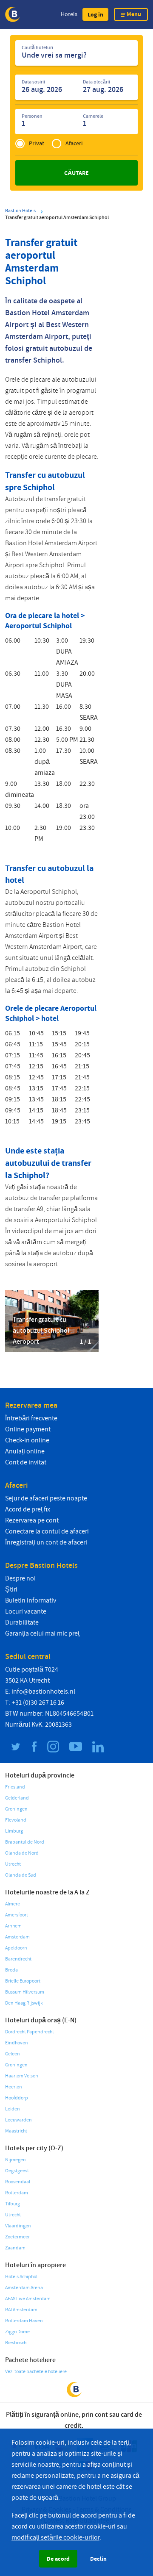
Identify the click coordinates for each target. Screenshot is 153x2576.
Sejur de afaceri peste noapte (46, 1498)
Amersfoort (17, 1915)
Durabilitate (22, 1622)
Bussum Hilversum (25, 1992)
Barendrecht (18, 1959)
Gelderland (17, 1798)
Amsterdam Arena (24, 2288)
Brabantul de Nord (25, 1842)
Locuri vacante (26, 1611)
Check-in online (27, 1440)
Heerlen (14, 2087)
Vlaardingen (18, 2226)
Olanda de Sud (21, 1875)
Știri (11, 1589)
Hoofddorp (17, 2098)
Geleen (13, 2054)
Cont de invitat (26, 1462)
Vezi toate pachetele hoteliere (36, 2372)
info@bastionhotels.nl (43, 1691)
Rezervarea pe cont (32, 1520)
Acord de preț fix (28, 1509)
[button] (95, 14)
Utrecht (13, 1864)
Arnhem (13, 1926)
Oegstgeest (17, 2171)
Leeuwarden (18, 2120)
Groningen (16, 1809)
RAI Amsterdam (21, 2310)
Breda (11, 1970)
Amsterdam (17, 1937)
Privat (37, 143)
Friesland (15, 1787)
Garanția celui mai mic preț (42, 1633)
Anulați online (25, 1451)
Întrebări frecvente (31, 1418)
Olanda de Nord (22, 1853)
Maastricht (16, 2131)
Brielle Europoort (23, 1981)
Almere (13, 1904)
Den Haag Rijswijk (24, 2003)
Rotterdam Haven (24, 2321)
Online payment (28, 1429)
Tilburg (13, 2204)
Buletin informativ (31, 1600)
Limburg (14, 1831)
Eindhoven (17, 2043)
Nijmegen (16, 2160)
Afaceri (74, 143)
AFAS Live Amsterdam (28, 2299)
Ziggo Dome (17, 2332)
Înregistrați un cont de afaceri (46, 1542)
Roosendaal (18, 2182)
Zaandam (15, 2248)
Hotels (69, 14)
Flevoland (16, 1820)
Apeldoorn (16, 1948)
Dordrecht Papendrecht (30, 2032)
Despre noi (20, 1578)
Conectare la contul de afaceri (47, 1531)
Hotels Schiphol (21, 2277)
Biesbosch (16, 2343)
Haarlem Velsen (22, 2076)
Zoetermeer (17, 2237)
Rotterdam (17, 2193)
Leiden (13, 2109)
